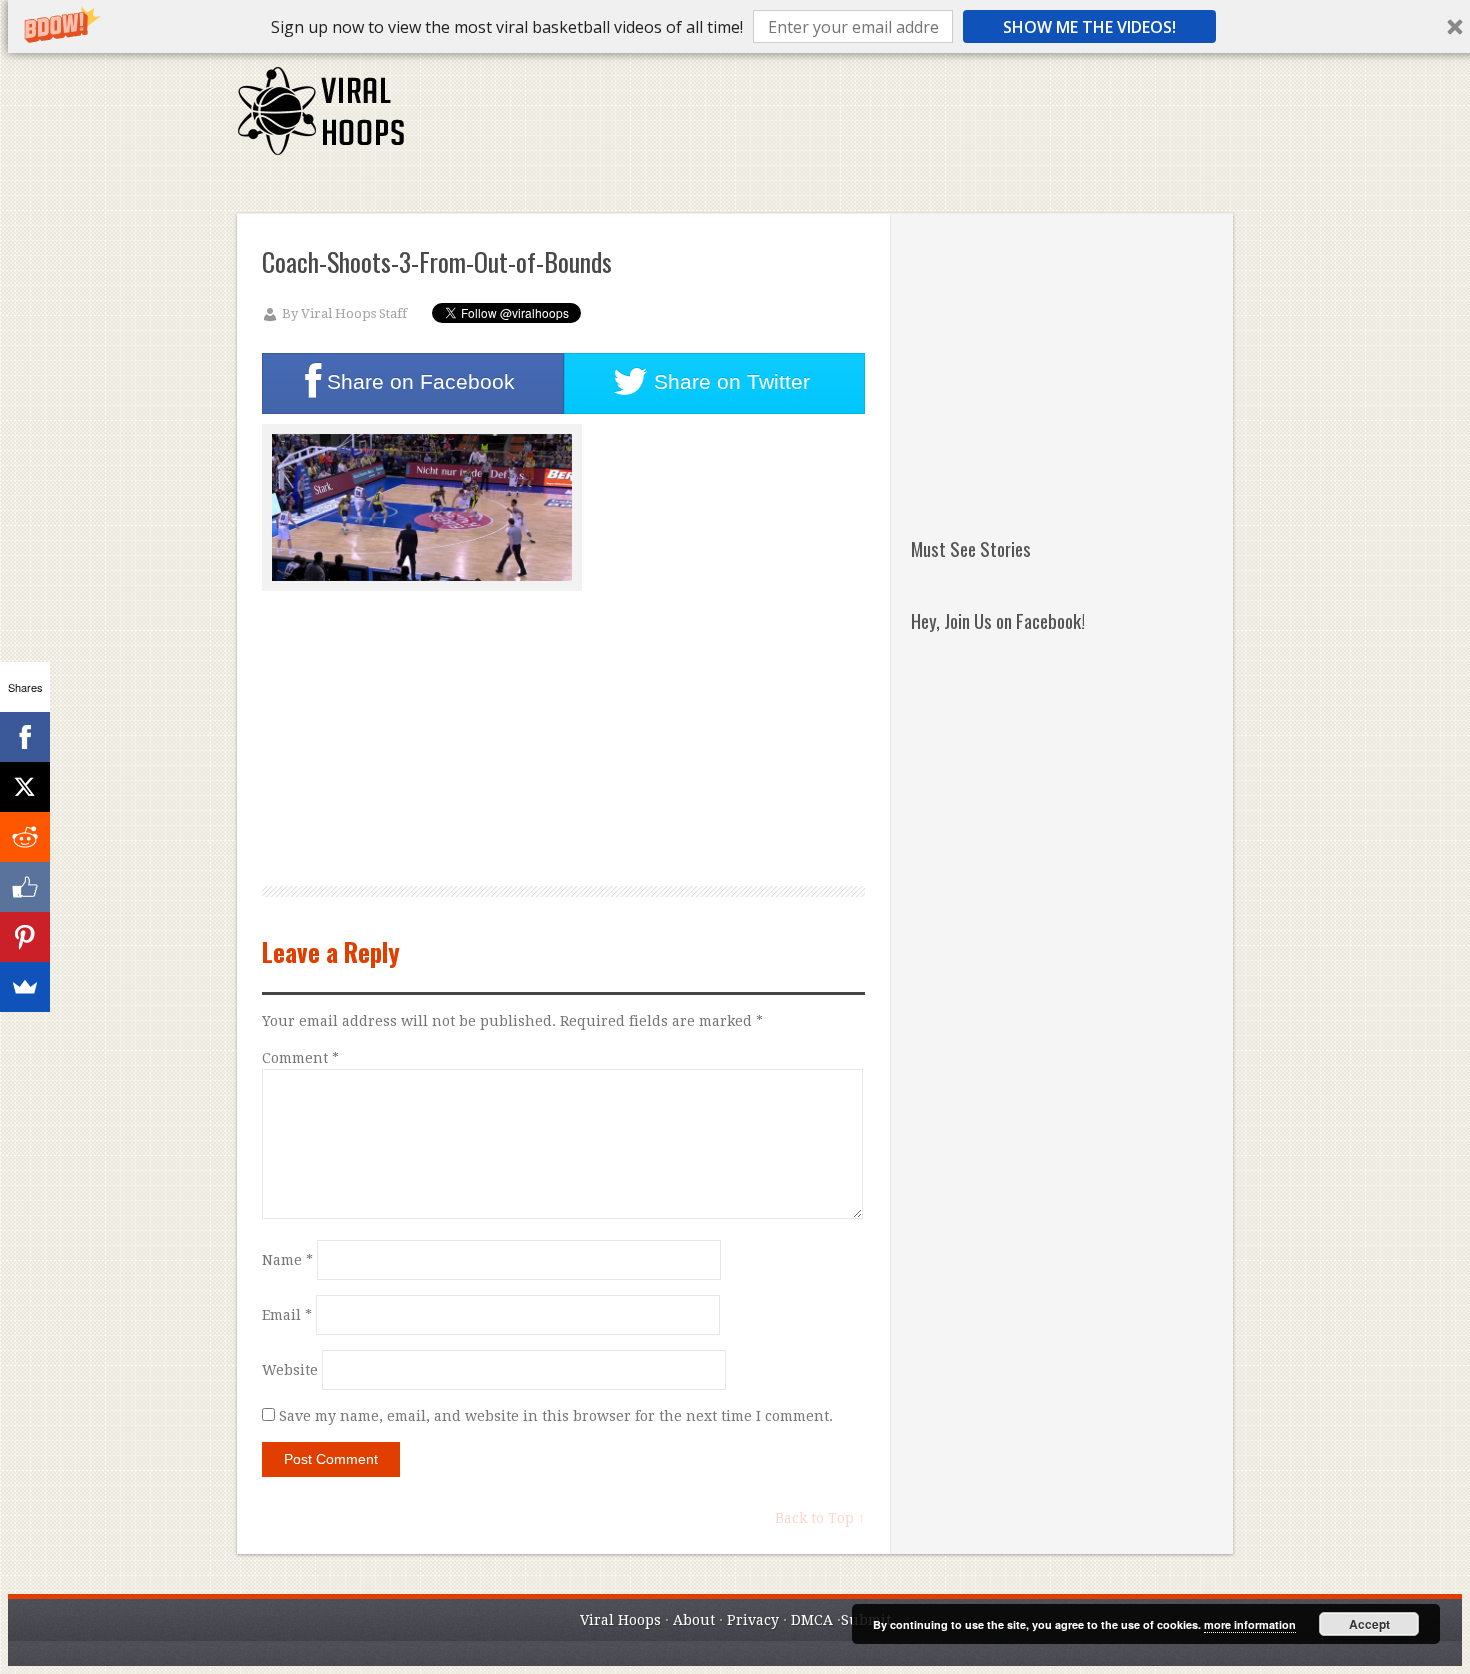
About (694, 1620)
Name (287, 1260)
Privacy (753, 1620)
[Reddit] (25, 837)
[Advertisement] (868, 120)
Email (287, 1315)
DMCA (812, 1620)
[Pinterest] (25, 937)
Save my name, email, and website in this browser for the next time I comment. (556, 1416)
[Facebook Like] (25, 887)
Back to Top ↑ (820, 1518)
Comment (300, 1058)
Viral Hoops (620, 1620)
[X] (25, 787)
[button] (507, 27)
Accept (1369, 1624)
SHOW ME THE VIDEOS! (1089, 27)
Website (290, 1370)
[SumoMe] (25, 987)
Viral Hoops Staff (354, 313)
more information (1250, 1624)
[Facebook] (25, 737)
